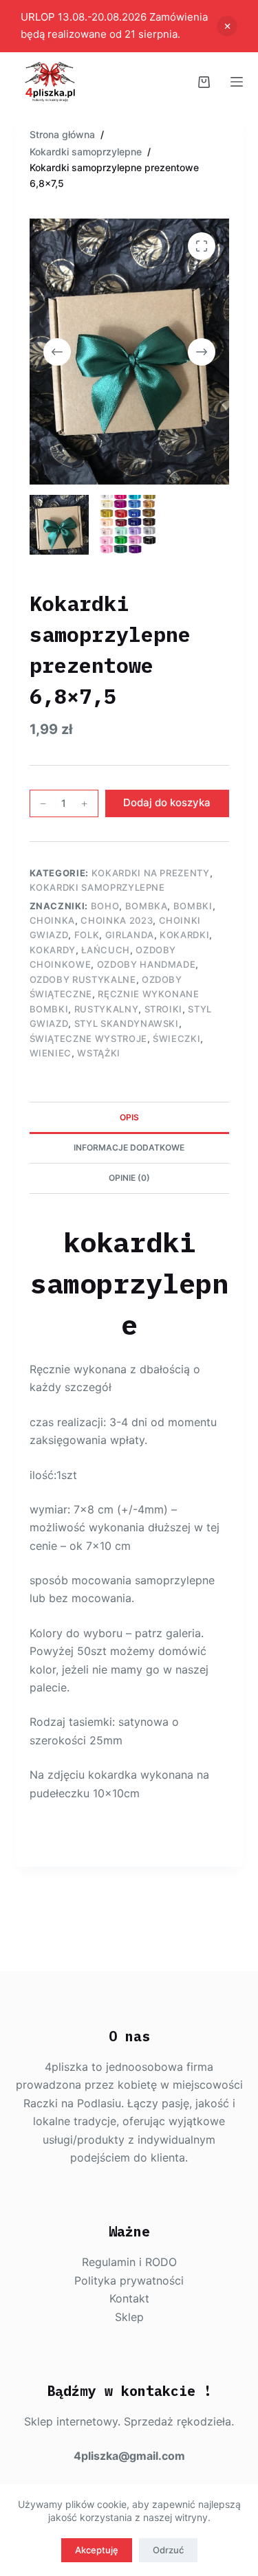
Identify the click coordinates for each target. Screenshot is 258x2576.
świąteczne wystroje (88, 1039)
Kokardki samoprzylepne (97, 887)
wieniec (51, 1053)
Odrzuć (168, 2550)
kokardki (184, 935)
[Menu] (237, 82)
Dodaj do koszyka (167, 802)
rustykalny (107, 1009)
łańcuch (106, 950)
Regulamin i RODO (129, 2262)
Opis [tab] (129, 1117)
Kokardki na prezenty (151, 873)
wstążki (99, 1053)
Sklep (129, 2317)
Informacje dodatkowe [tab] (129, 1147)
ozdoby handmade (147, 964)
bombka (147, 906)
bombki (193, 906)
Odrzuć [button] (227, 26)
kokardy (53, 950)
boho (105, 906)
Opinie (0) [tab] (129, 1178)
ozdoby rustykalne (83, 979)
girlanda (130, 935)
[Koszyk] (204, 82)
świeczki (176, 1039)
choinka (53, 920)
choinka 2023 (117, 920)
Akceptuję (97, 2550)
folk (87, 935)
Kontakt (129, 2298)
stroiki (164, 1009)
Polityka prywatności (129, 2280)
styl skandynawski (127, 1023)
